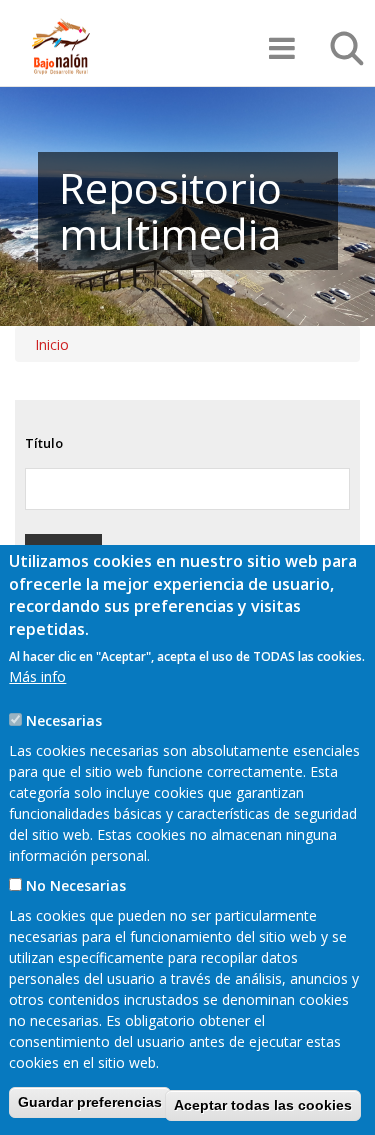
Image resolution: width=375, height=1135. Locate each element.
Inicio (52, 344)
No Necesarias (76, 885)
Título (44, 443)
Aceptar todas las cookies (263, 1105)
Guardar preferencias (90, 1102)
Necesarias (64, 720)
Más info (37, 676)
